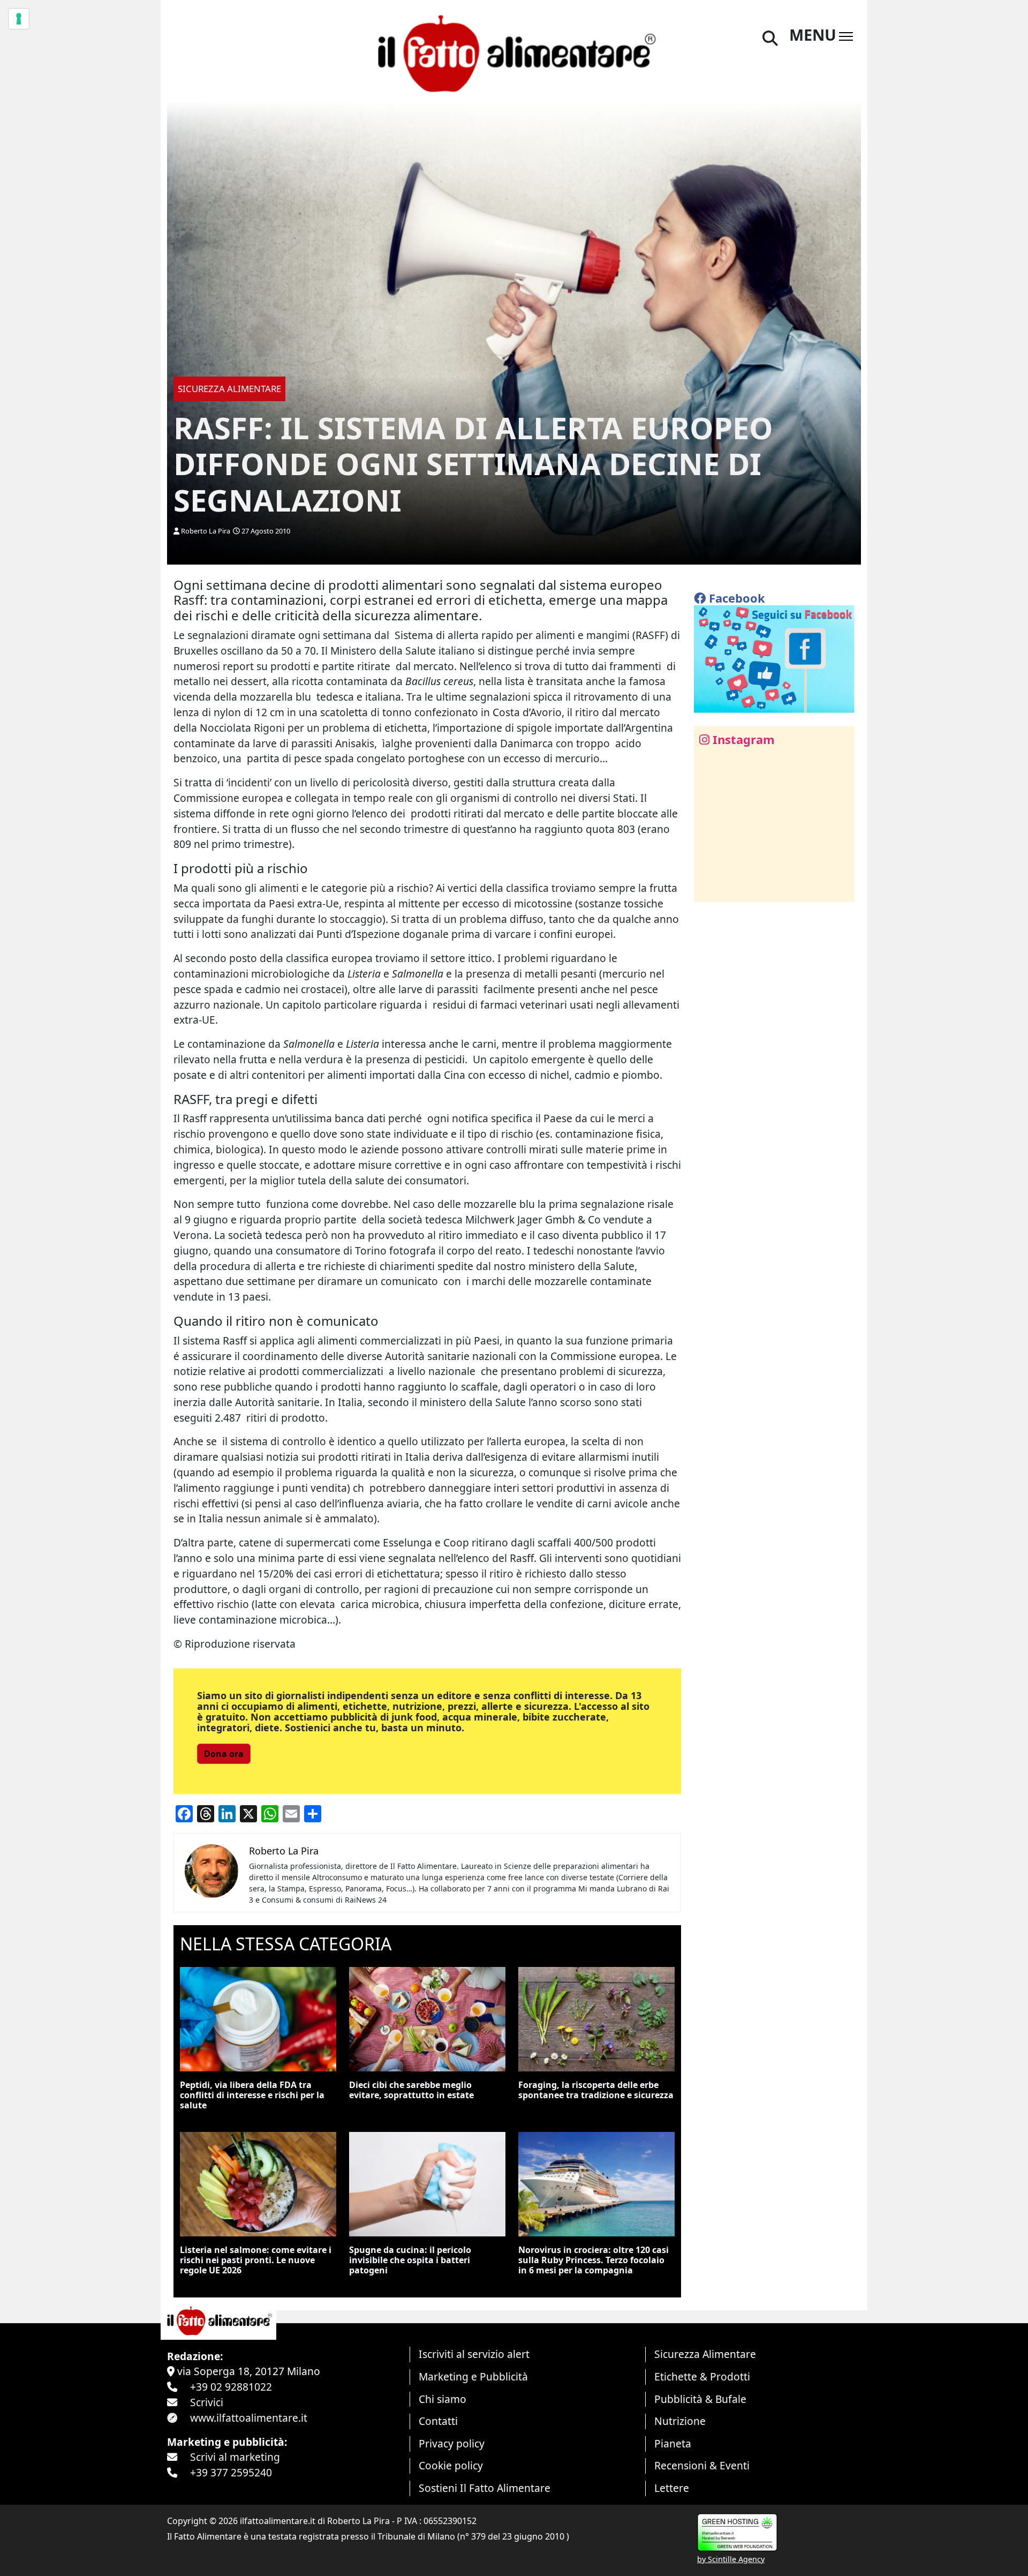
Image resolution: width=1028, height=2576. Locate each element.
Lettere (672, 2488)
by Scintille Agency (731, 2559)
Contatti (438, 2421)
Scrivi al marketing (235, 2457)
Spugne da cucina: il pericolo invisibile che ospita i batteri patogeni (410, 2260)
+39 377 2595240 (231, 2472)
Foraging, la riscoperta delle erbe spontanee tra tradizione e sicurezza (596, 2090)
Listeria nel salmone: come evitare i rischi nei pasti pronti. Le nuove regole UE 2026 (256, 2260)
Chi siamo (443, 2399)
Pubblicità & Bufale (700, 2399)
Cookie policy (451, 2465)
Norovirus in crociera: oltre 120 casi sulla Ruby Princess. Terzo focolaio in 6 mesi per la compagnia (594, 2260)
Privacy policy (452, 2443)
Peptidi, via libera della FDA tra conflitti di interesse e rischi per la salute (252, 2095)
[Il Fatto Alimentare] (514, 52)
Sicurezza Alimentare (705, 2354)
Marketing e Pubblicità (473, 2376)
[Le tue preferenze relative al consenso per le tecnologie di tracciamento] (19, 19)
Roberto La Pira (206, 531)
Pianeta (673, 2443)
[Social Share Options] (710, 888)
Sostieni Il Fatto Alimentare (485, 2488)
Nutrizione (680, 2421)
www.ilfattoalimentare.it (249, 2418)
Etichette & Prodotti (702, 2376)
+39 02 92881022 (231, 2387)
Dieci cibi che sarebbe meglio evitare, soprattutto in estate (411, 2090)
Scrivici (207, 2402)
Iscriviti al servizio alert (474, 2354)
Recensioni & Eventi (702, 2465)
